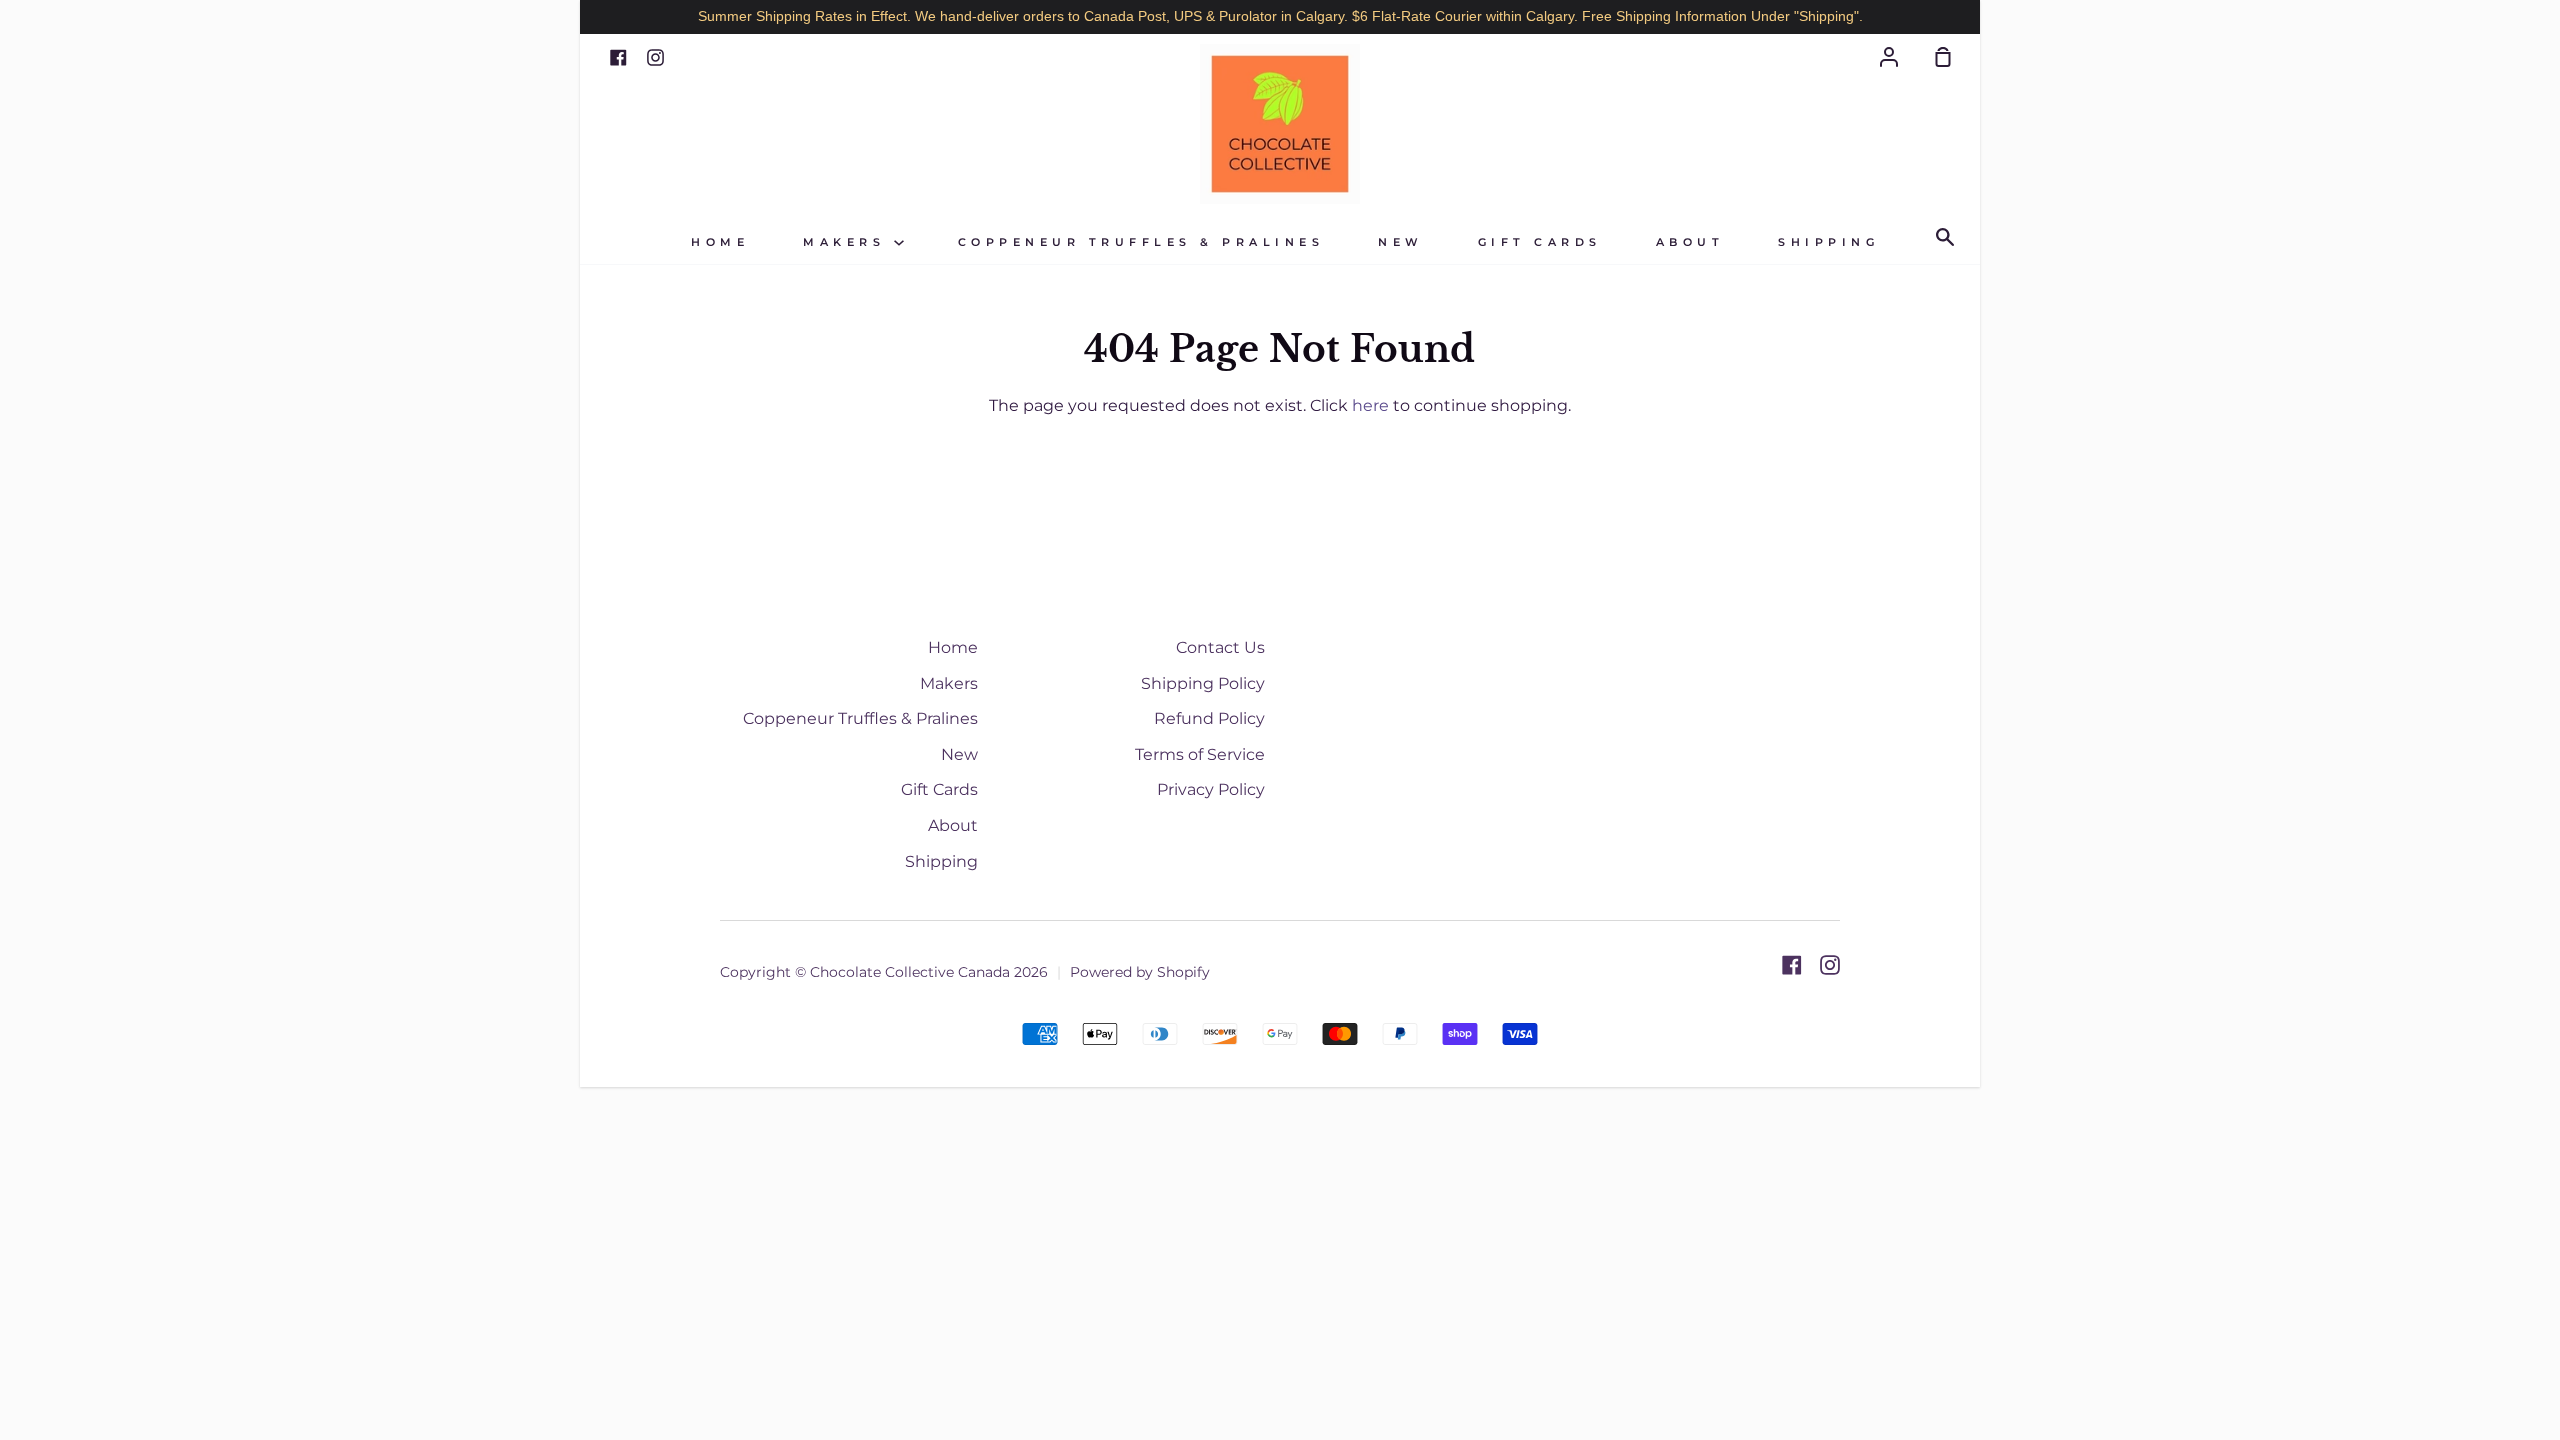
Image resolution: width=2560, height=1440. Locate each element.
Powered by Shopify (1140, 972)
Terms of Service (1200, 754)
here (1370, 405)
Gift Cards (1540, 242)
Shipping (1828, 242)
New (1401, 242)
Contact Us (1220, 647)
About (1690, 242)
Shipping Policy (1203, 683)
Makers (848, 242)
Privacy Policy (1211, 789)
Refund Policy (1209, 718)
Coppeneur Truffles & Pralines (1141, 242)
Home (720, 242)
